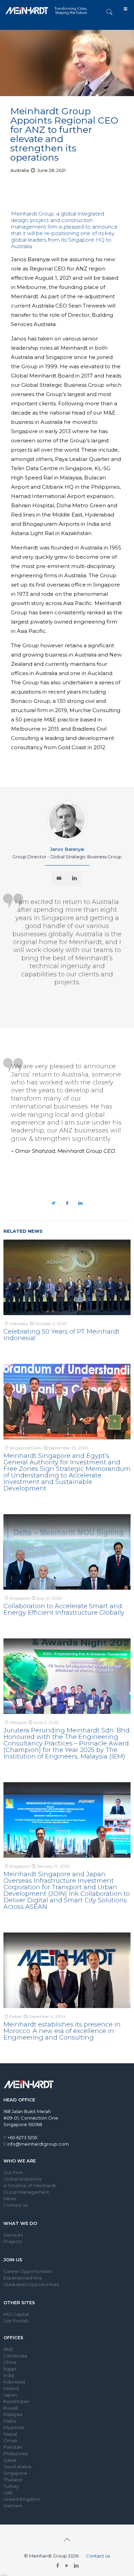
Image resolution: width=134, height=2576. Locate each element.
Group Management (26, 2192)
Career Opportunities (27, 2271)
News (10, 2198)
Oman (10, 2440)
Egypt (10, 2369)
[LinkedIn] (76, 2566)
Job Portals (16, 2321)
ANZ (8, 2349)
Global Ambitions (22, 2179)
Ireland (11, 2388)
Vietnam (13, 2506)
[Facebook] (58, 2566)
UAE (8, 2493)
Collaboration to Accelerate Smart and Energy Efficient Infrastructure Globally (64, 1609)
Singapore (15, 2473)
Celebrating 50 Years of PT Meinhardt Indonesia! (62, 1335)
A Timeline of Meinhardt (30, 2185)
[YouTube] (67, 2566)
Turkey (11, 2486)
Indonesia (14, 2382)
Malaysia (13, 2414)
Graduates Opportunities (31, 2284)
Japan (10, 2395)
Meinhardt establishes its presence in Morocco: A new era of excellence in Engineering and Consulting (62, 2031)
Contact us (15, 2205)
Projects (13, 2241)
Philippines (15, 2453)
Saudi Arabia (17, 2467)
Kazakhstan (16, 2401)
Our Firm (13, 2172)
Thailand (13, 2480)
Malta (10, 2421)
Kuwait (11, 2408)
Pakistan (13, 2447)
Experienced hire (23, 2278)
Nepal (10, 2434)
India (9, 2375)
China (10, 2362)
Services (13, 2235)
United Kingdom (22, 2499)
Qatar (10, 2460)
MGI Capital (16, 2314)
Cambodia (15, 2356)
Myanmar (14, 2427)
